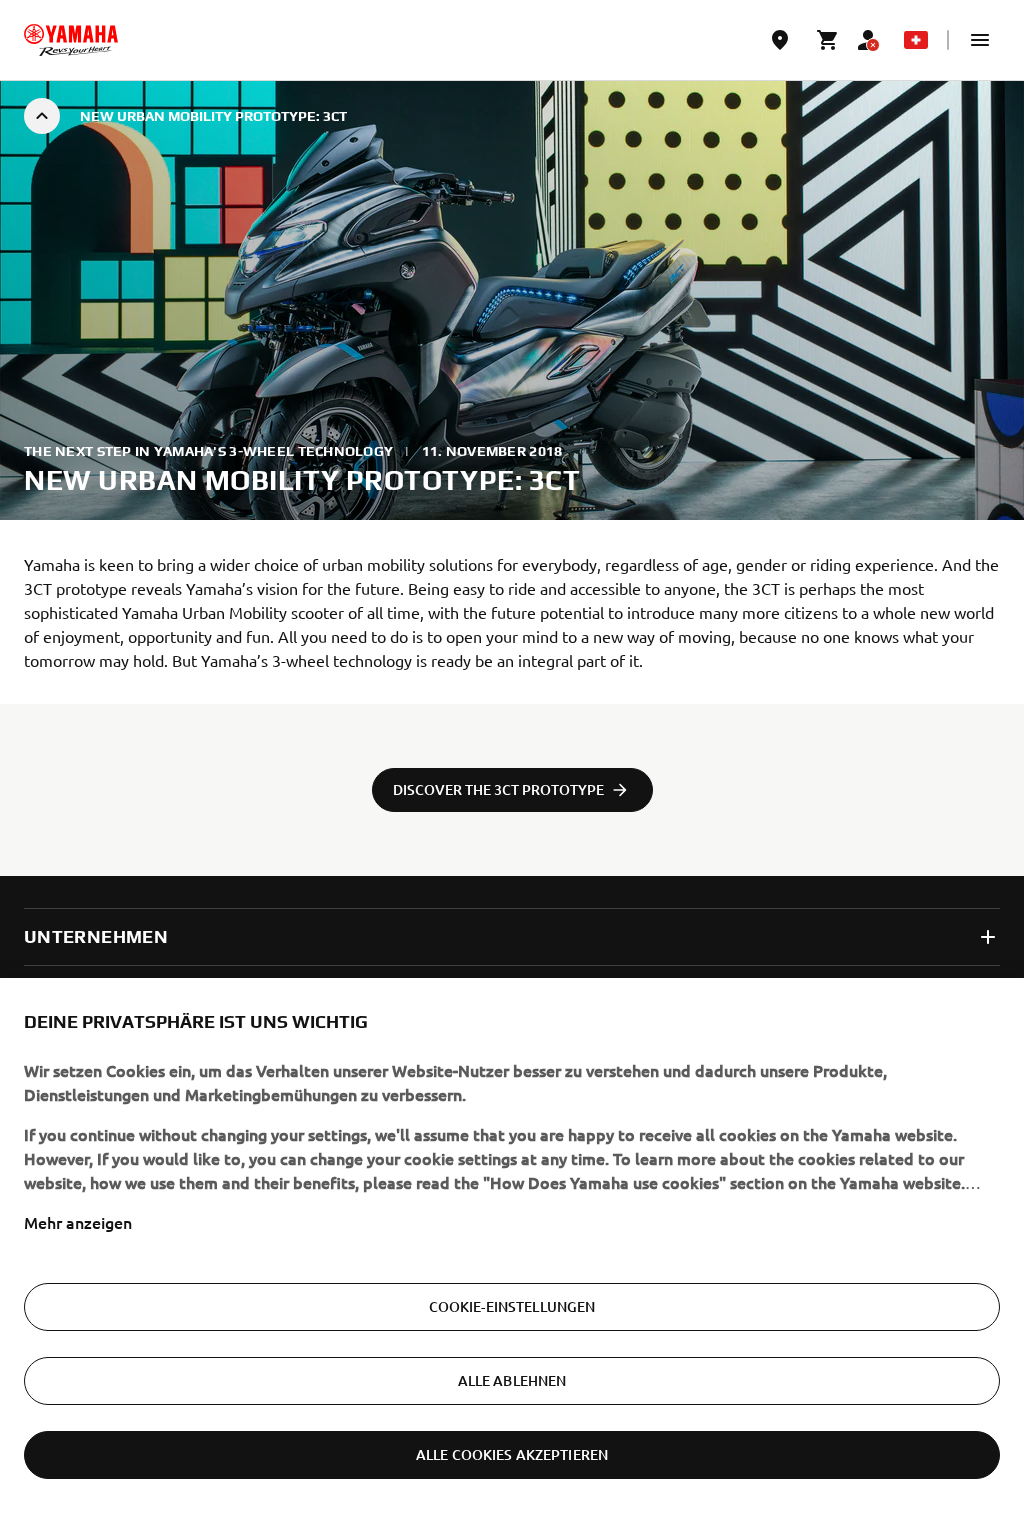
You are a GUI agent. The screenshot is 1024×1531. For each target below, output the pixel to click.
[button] (980, 40)
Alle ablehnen (512, 1380)
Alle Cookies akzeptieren (512, 1454)
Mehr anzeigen (78, 1222)
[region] (512, 1254)
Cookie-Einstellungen (512, 1306)
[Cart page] (828, 40)
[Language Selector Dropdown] (916, 40)
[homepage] (71, 40)
